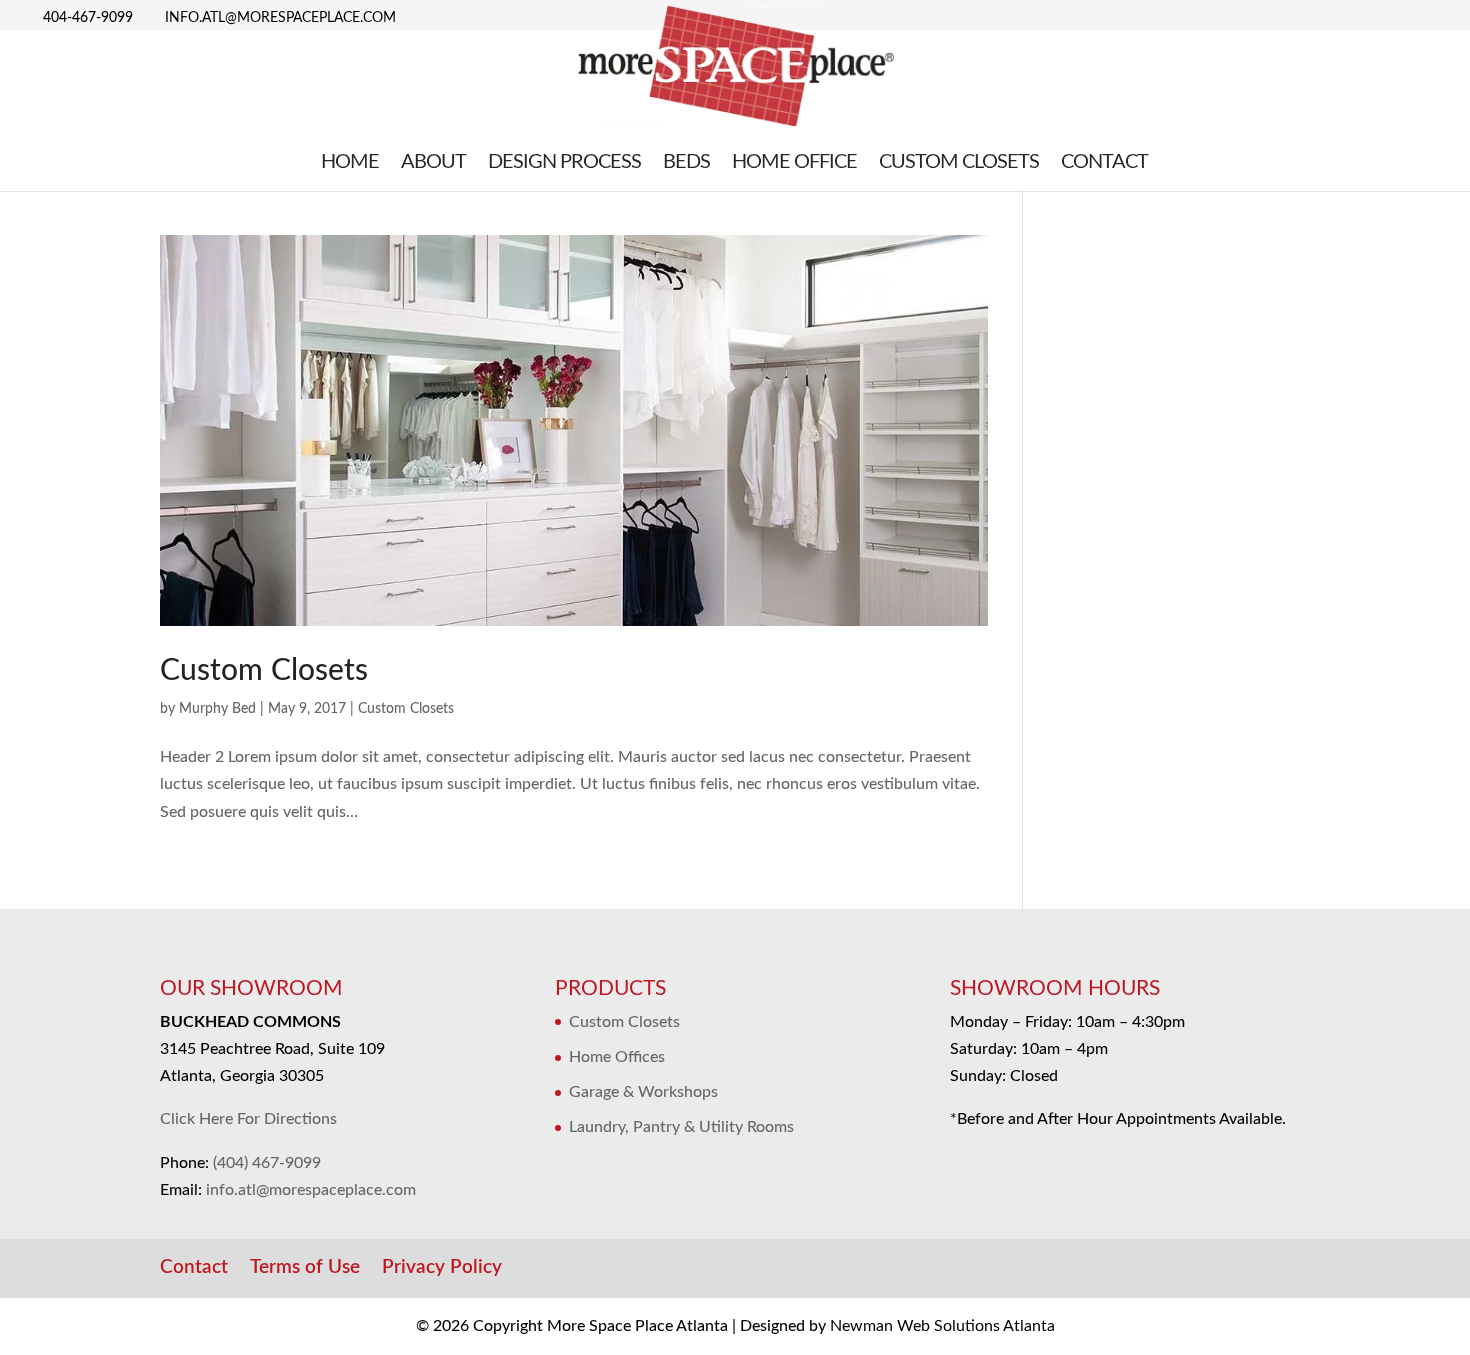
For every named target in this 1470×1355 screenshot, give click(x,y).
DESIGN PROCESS (564, 163)
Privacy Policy (442, 1267)
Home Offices (617, 1057)
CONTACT (1104, 163)
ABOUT (433, 163)
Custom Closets (264, 671)
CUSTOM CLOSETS (959, 163)
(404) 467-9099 (267, 1163)
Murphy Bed (217, 709)
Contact (194, 1267)
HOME (350, 163)
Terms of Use (305, 1267)
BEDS (686, 163)
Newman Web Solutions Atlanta (942, 1326)
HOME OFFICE (794, 163)
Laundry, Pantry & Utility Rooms (681, 1127)
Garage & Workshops (643, 1092)
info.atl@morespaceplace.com (311, 1190)
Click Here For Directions (248, 1119)
